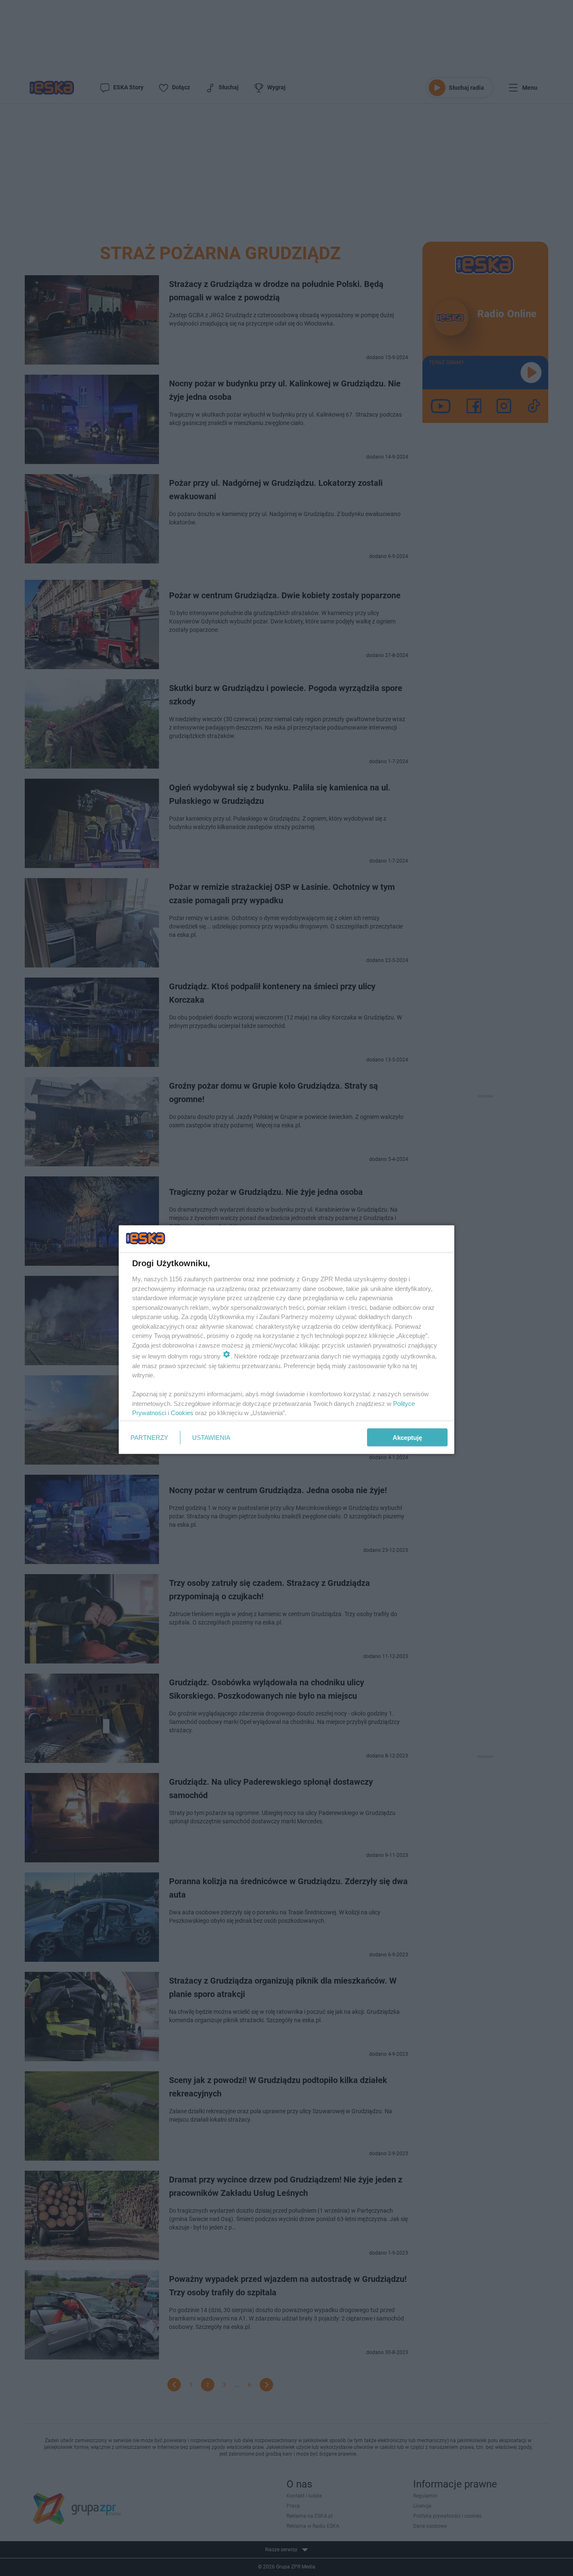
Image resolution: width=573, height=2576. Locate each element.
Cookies (182, 1413)
